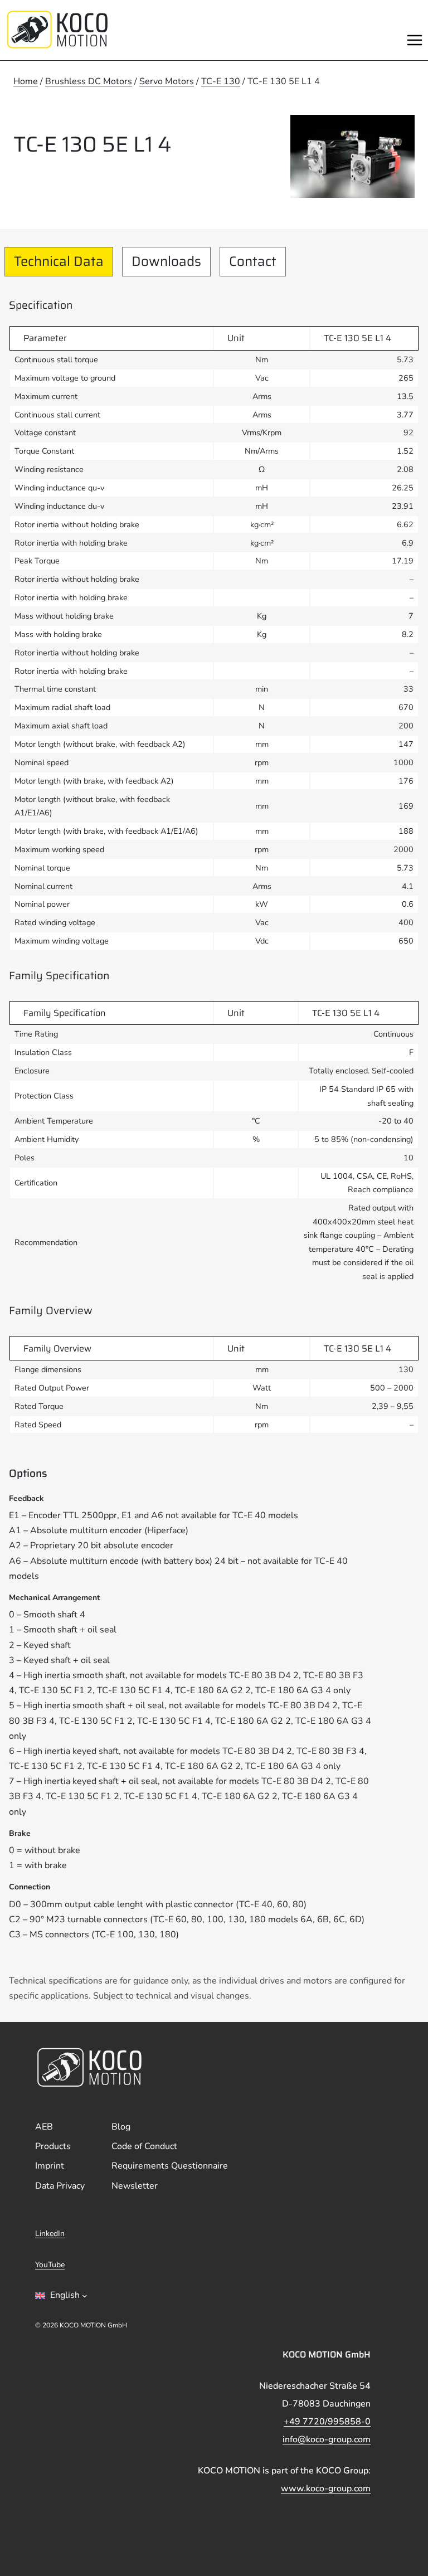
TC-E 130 (221, 81)
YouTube (50, 2265)
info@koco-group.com (327, 2439)
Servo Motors (167, 81)
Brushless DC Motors (89, 81)
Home (26, 81)
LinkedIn (50, 2234)
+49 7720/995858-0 (327, 2422)
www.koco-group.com (326, 2488)
